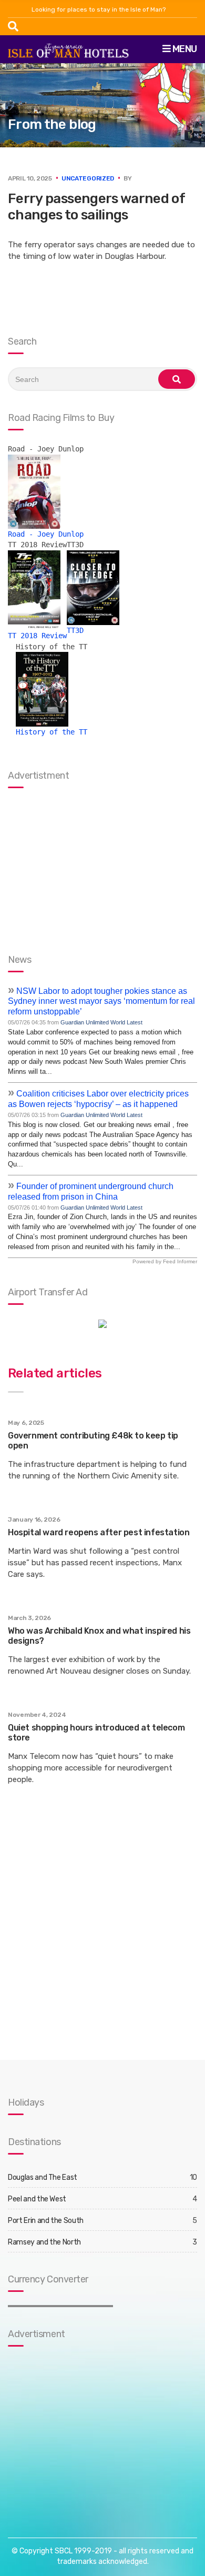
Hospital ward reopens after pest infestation (99, 1532)
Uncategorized (88, 178)
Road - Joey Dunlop (46, 534)
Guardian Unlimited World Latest (101, 1022)
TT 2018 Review (37, 636)
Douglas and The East (43, 2177)
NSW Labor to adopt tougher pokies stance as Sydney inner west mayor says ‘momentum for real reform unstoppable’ (101, 1002)
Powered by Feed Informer (165, 1261)
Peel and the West (37, 2199)
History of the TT (52, 732)
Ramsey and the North (44, 2242)
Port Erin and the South (46, 2221)
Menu (184, 49)
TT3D (75, 630)
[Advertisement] (74, 2431)
